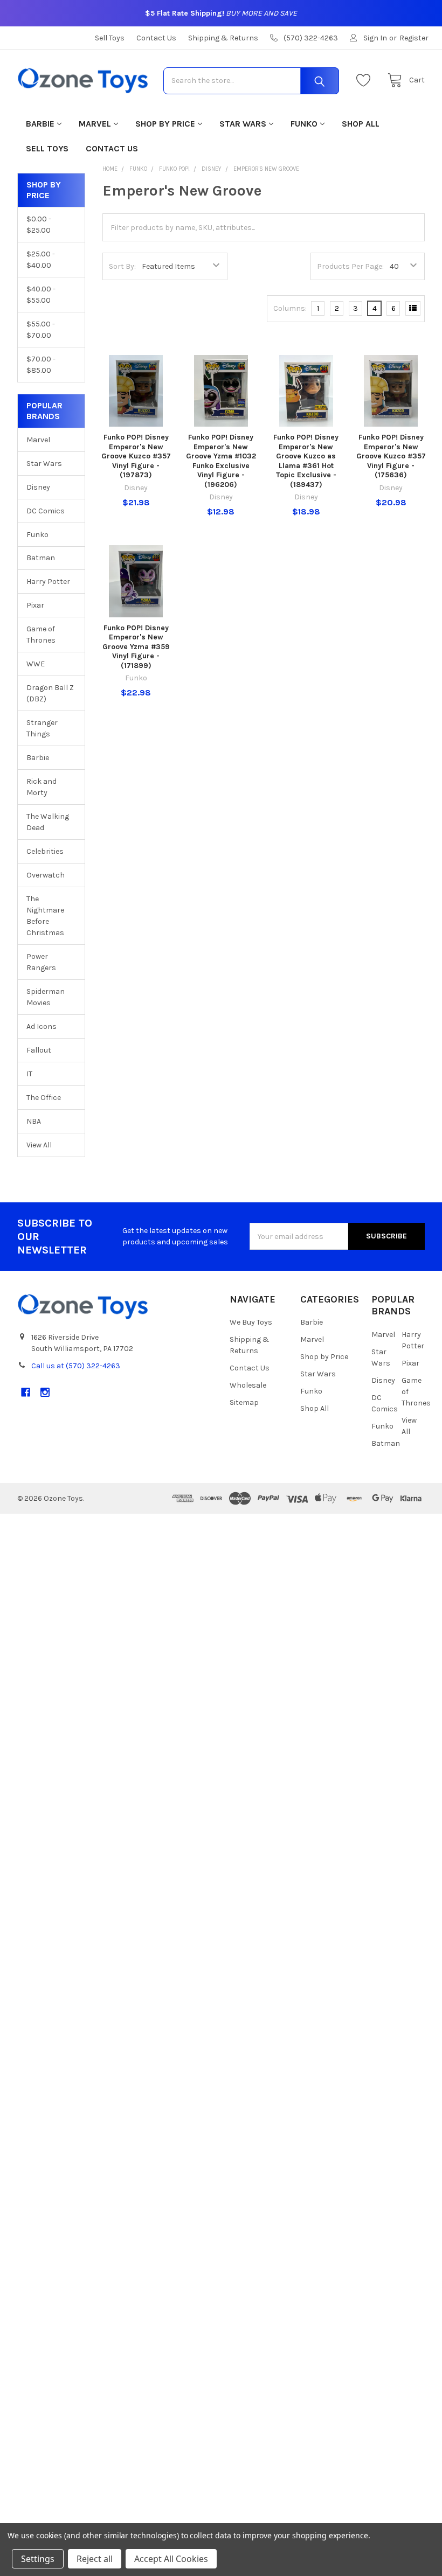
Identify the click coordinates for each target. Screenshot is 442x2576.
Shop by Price (165, 124)
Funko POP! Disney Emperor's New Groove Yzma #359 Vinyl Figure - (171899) (136, 647)
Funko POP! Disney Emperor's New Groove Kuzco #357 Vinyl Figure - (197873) (136, 456)
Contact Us (156, 38)
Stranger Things (42, 728)
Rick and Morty (42, 787)
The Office (44, 1098)
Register (414, 38)
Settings (38, 2559)
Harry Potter (48, 582)
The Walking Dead (48, 822)
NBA (34, 1121)
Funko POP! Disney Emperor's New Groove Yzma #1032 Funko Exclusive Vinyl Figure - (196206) (221, 461)
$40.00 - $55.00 (41, 295)
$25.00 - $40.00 (41, 260)
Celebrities (45, 851)
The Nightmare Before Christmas (45, 916)
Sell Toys (110, 38)
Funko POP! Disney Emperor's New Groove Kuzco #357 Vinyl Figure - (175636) (391, 456)
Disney (38, 487)
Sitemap (244, 1402)
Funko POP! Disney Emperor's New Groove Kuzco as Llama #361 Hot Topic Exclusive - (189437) (306, 461)
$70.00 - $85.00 (41, 365)
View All (39, 1145)
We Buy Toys (251, 1322)
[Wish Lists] (366, 81)
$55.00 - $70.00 (41, 330)
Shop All (361, 124)
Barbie (40, 124)
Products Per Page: (350, 266)
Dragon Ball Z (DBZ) (50, 693)
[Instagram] (45, 1392)
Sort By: (122, 266)
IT (29, 1074)
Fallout (39, 1050)
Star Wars (243, 124)
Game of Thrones (41, 635)
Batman (41, 558)
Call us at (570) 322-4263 (76, 1366)
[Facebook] (26, 1392)
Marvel (95, 124)
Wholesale (248, 1385)
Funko (304, 124)
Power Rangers (41, 962)
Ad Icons (42, 1026)
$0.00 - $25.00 (39, 225)
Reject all (95, 2559)
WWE (36, 664)
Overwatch (46, 875)
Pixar (35, 605)
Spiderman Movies (46, 997)
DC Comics (46, 511)
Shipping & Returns (223, 38)
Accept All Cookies (171, 2559)
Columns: (290, 308)
